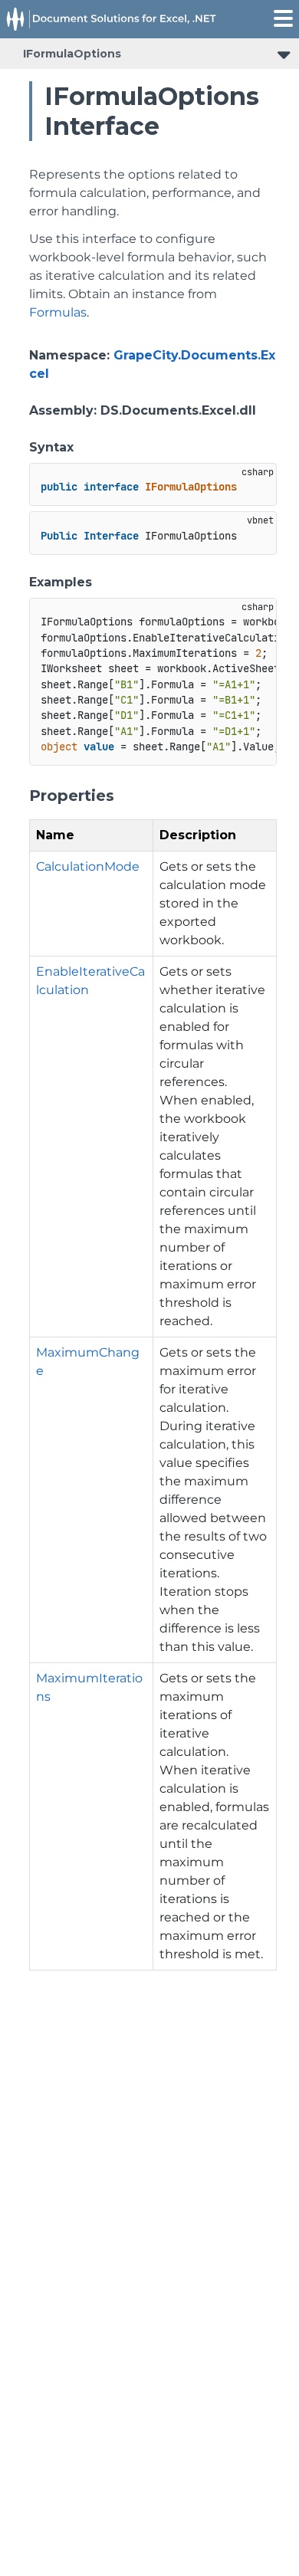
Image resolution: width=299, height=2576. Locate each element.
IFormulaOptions (72, 54)
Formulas (58, 312)
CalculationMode (88, 866)
